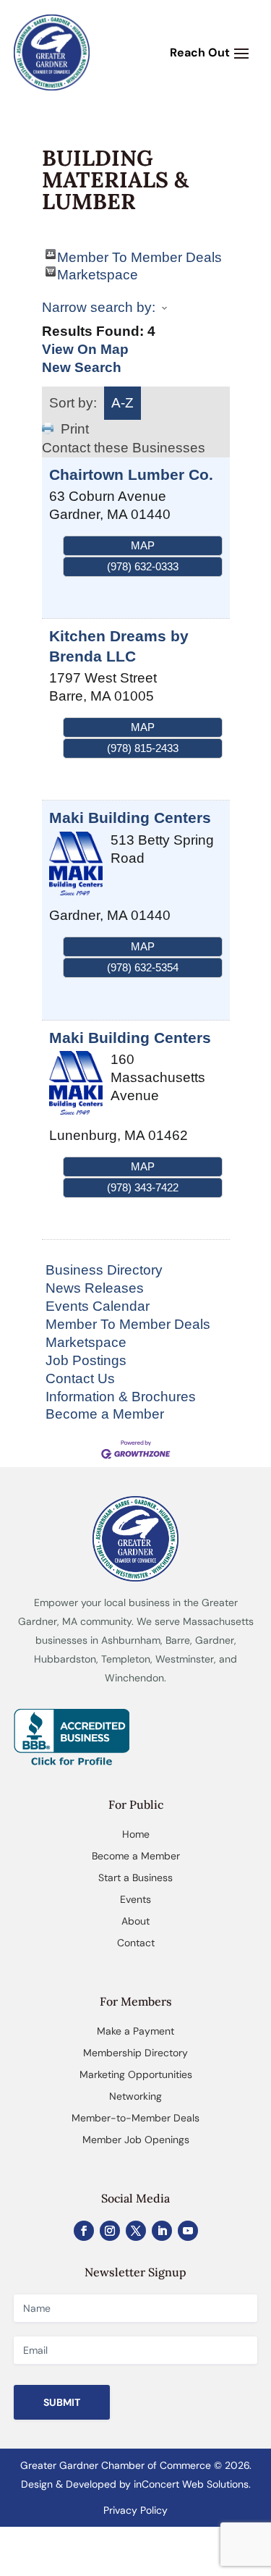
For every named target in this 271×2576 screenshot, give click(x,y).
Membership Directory (135, 2053)
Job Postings (86, 1360)
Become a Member (105, 1414)
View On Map (85, 349)
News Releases (95, 1288)
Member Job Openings (136, 2140)
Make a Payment (135, 2031)
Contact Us (80, 1378)
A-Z (122, 403)
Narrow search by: (99, 307)
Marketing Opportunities (136, 2074)
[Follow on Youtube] (188, 2231)
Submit (62, 2402)
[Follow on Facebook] (84, 2231)
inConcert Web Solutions (191, 2484)
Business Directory (104, 1270)
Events (135, 1899)
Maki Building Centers (130, 818)
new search (82, 367)
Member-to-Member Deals (135, 2118)
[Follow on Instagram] (110, 2231)
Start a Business (135, 1878)
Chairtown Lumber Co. (131, 474)
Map (143, 545)
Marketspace (98, 272)
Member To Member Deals (139, 254)
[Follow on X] (136, 2231)
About (135, 1921)
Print (75, 429)
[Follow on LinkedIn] (162, 2231)
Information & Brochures (121, 1397)
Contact (136, 1943)
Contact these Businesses (124, 448)
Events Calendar (98, 1306)
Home (136, 1834)
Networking (135, 2096)
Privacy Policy (135, 2510)
